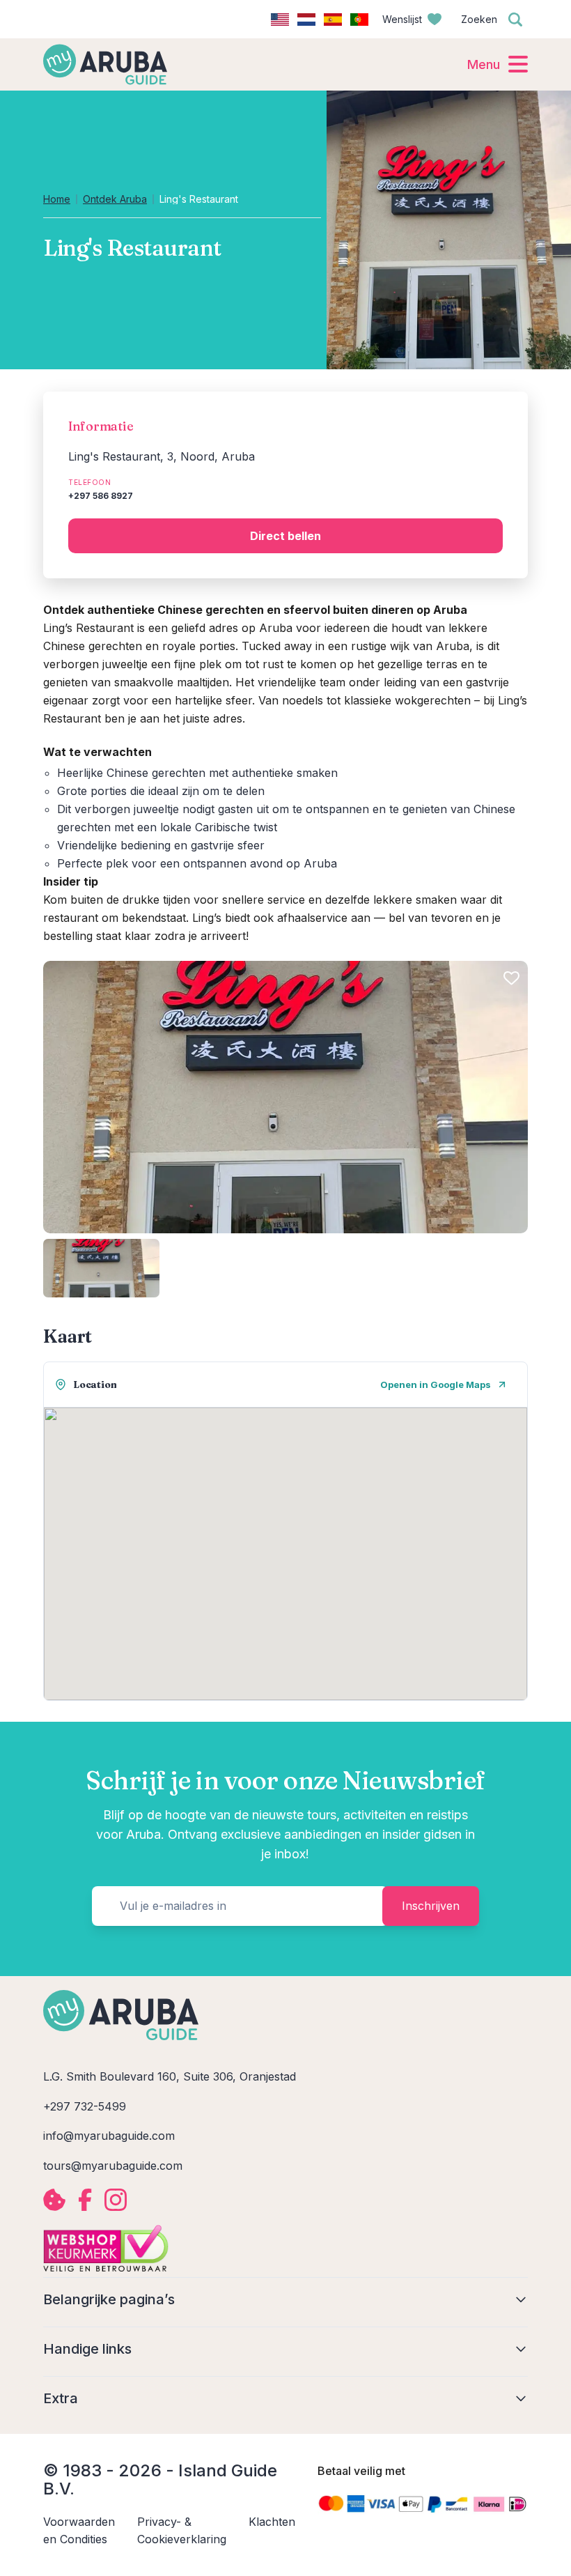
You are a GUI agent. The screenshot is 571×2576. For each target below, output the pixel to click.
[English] (280, 20)
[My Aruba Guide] (105, 64)
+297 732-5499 (85, 2106)
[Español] (333, 20)
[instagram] (116, 2200)
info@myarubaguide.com (109, 2136)
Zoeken (479, 19)
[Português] (359, 20)
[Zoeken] (515, 20)
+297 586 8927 (101, 496)
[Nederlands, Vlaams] (306, 20)
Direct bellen (285, 536)
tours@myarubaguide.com (113, 2166)
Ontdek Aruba (115, 199)
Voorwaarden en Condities (79, 2530)
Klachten (272, 2522)
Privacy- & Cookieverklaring (182, 2530)
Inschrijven (431, 1906)
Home (57, 199)
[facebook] (85, 2200)
